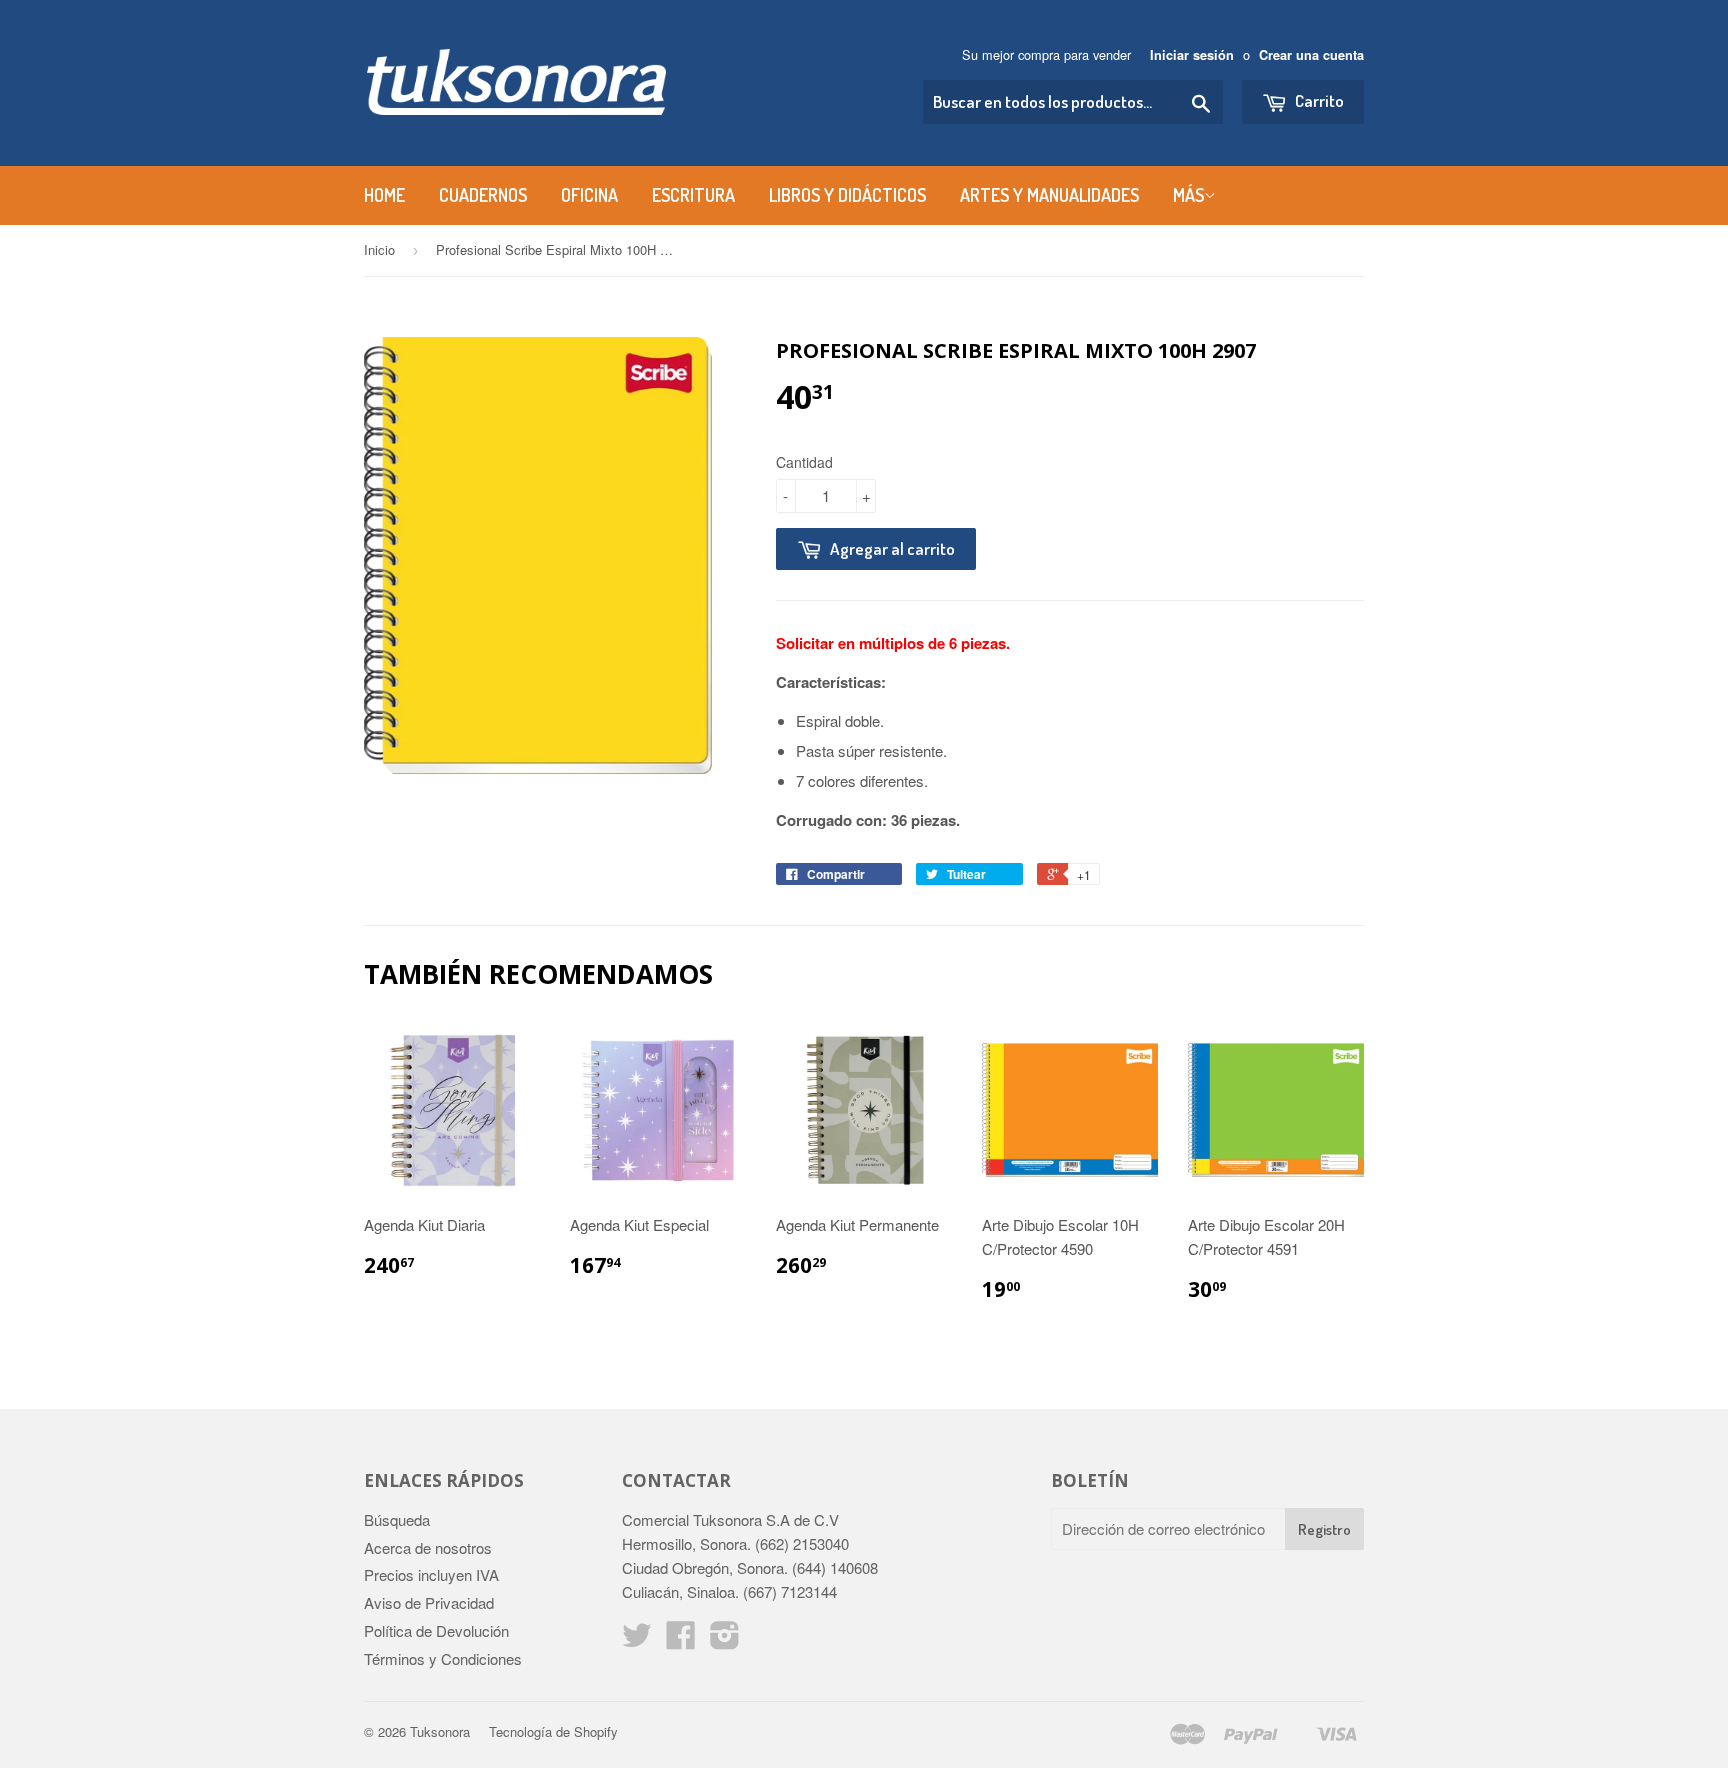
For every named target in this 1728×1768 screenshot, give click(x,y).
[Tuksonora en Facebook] (681, 1640)
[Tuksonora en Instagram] (725, 1640)
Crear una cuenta (1311, 55)
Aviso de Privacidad (429, 1602)
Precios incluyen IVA (431, 1574)
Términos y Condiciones (443, 1658)
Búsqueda (397, 1519)
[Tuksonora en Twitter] (637, 1640)
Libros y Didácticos (847, 195)
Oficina (589, 195)
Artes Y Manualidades (1049, 195)
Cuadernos (483, 195)
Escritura (693, 195)
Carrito (1318, 100)
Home (384, 195)
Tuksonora (440, 1731)
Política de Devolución (436, 1630)
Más (1188, 195)
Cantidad (804, 462)
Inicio (379, 249)
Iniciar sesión (1192, 55)
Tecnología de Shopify (553, 1731)
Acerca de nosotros (428, 1547)
